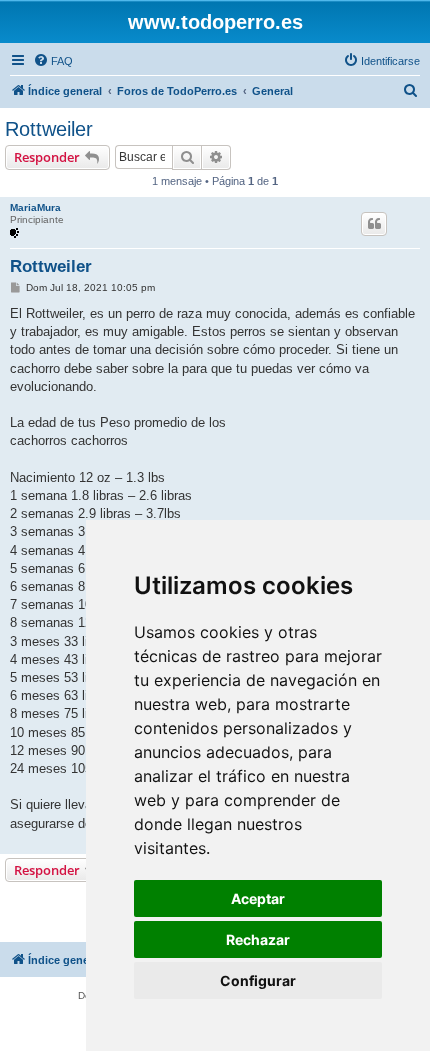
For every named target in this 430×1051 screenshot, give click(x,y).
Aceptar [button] (258, 898)
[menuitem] (53, 61)
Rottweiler (49, 129)
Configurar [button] (258, 980)
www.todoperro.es (215, 22)
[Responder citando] (374, 224)
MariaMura (35, 207)
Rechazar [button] (258, 939)
